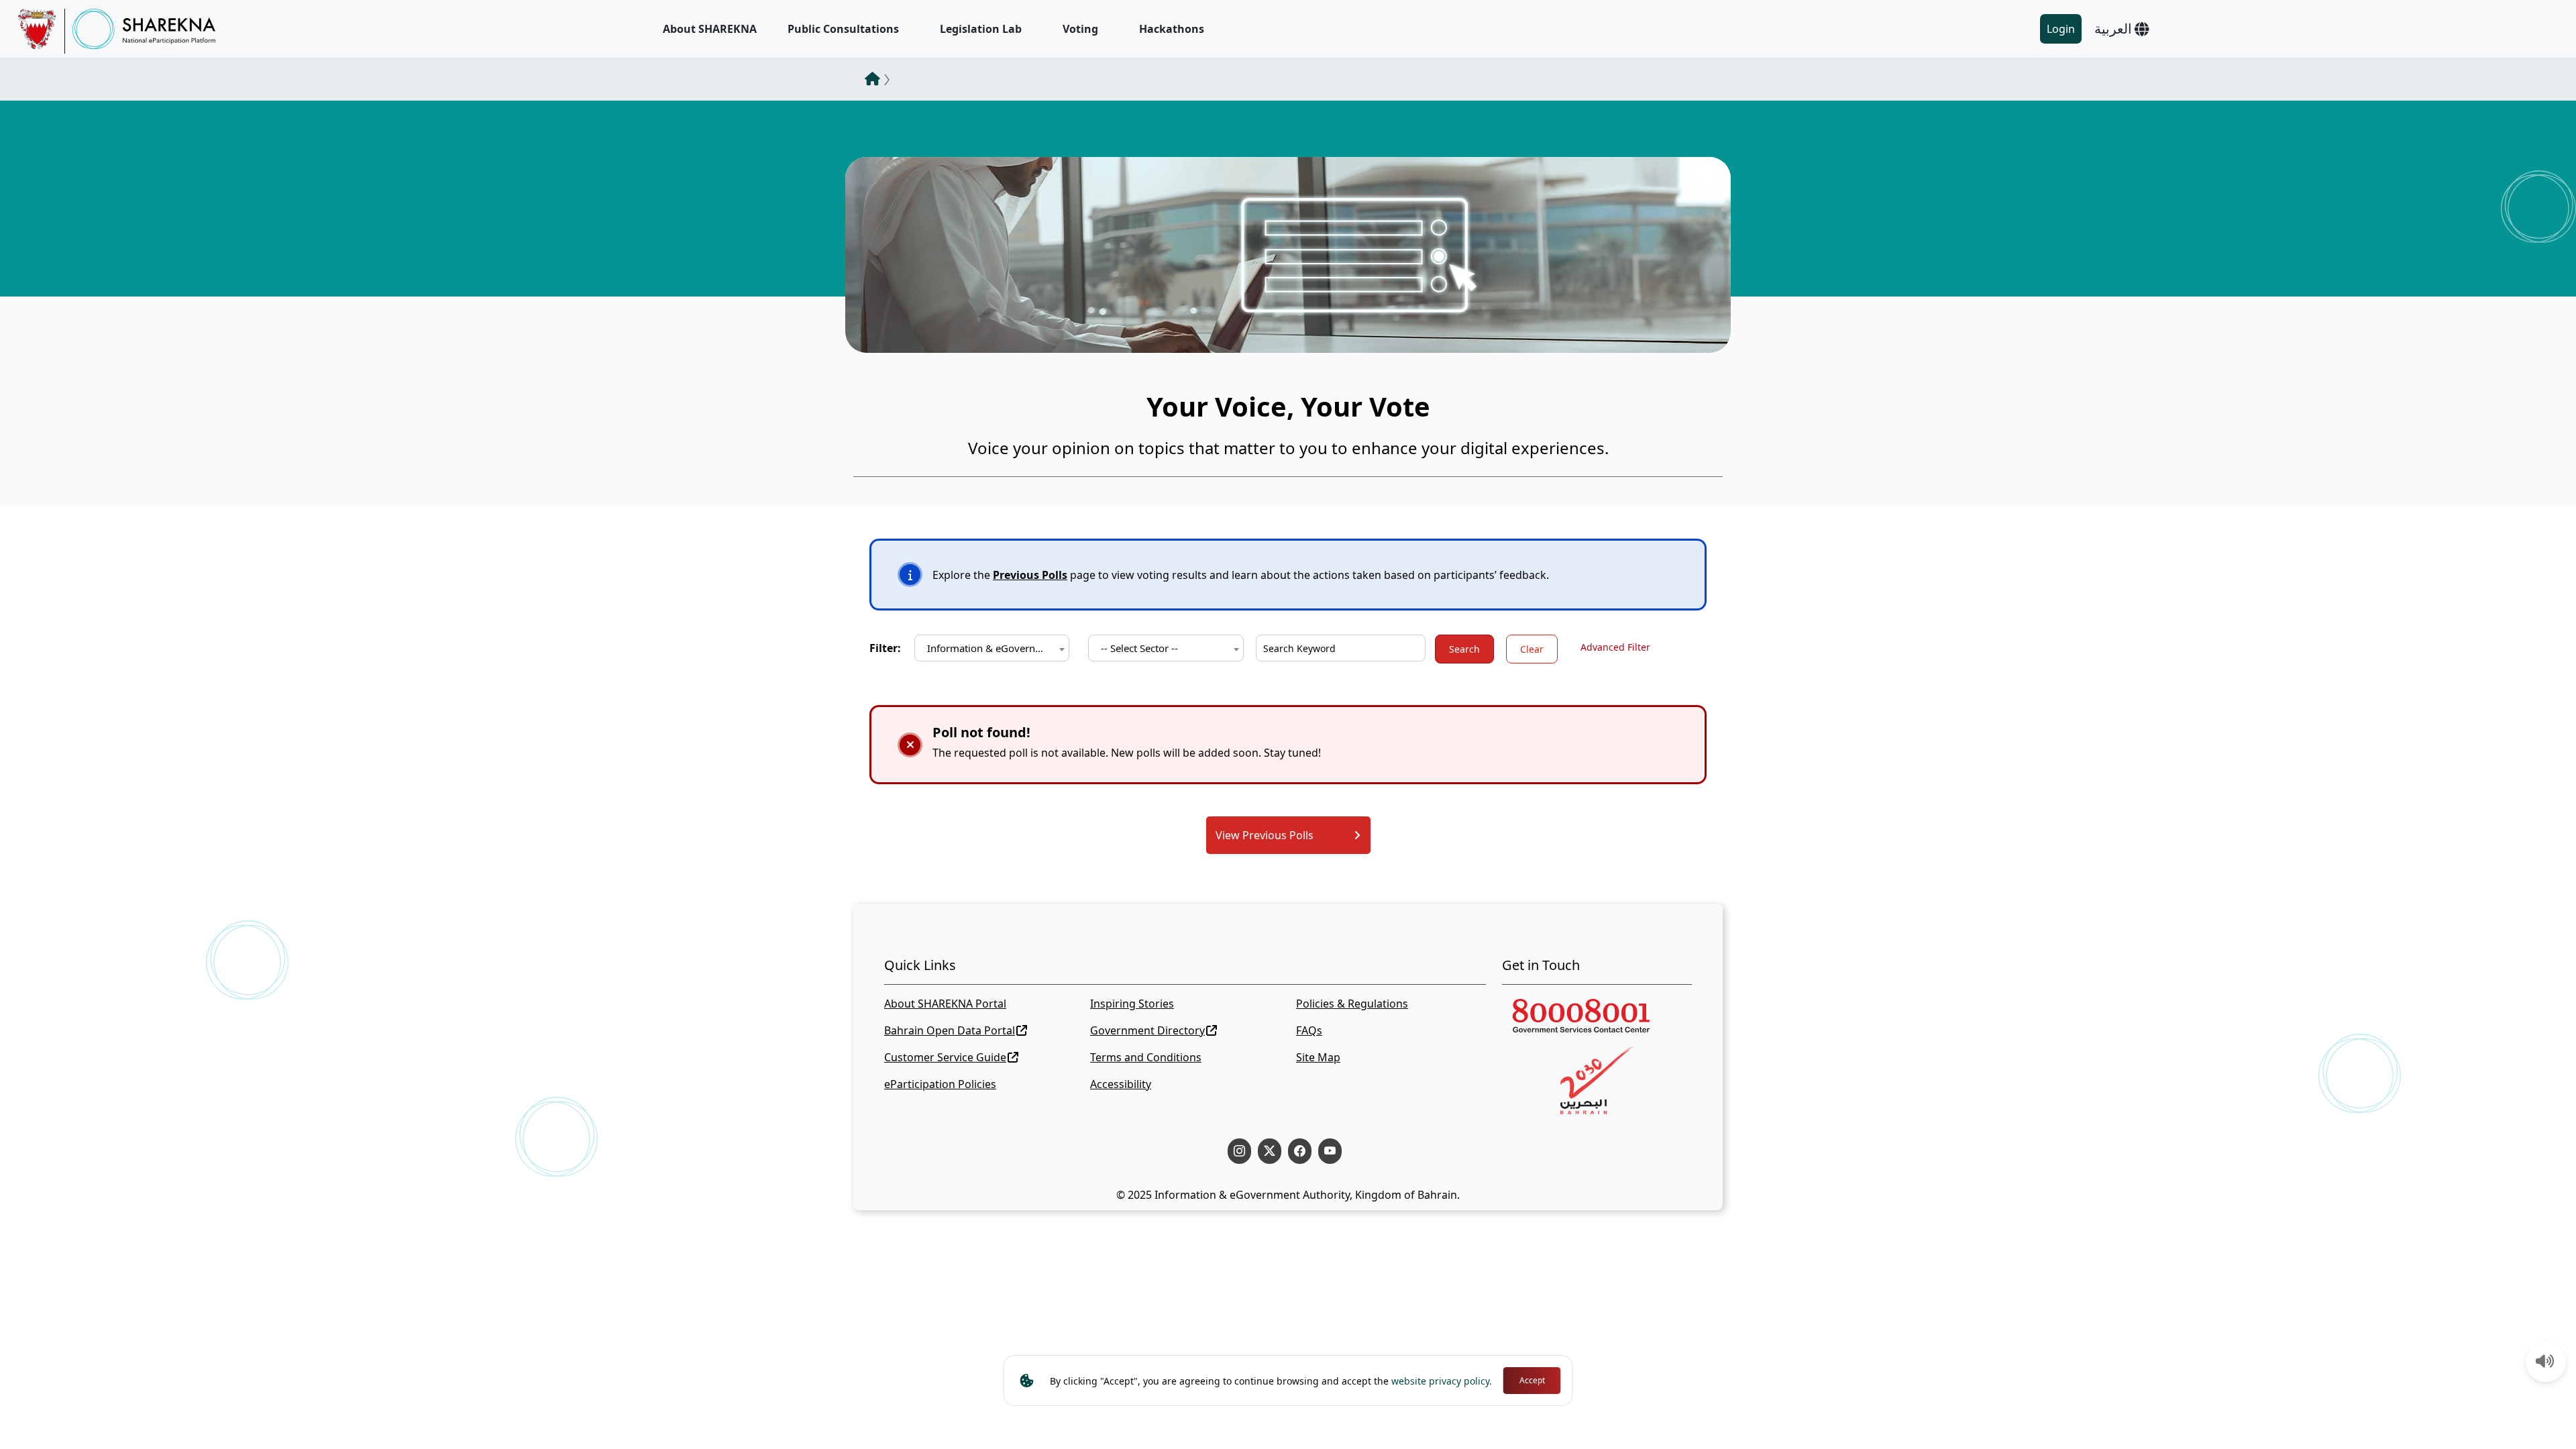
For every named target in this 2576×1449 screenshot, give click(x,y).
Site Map (1318, 1057)
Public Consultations (843, 29)
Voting (1080, 29)
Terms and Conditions (1146, 1057)
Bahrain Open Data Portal (950, 1030)
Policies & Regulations (1352, 1004)
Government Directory (1147, 1030)
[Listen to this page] (2545, 1362)
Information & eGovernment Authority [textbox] (995, 648)
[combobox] (992, 648)
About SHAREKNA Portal (945, 1004)
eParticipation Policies (940, 1084)
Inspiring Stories (1132, 1004)
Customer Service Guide (945, 1057)
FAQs (1309, 1030)
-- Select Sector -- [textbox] (1139, 648)
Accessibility (1121, 1084)
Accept (1532, 1380)
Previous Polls (1030, 575)
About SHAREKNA (710, 29)
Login (2061, 29)
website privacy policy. (1442, 1381)
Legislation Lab (981, 29)
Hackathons (1172, 29)
